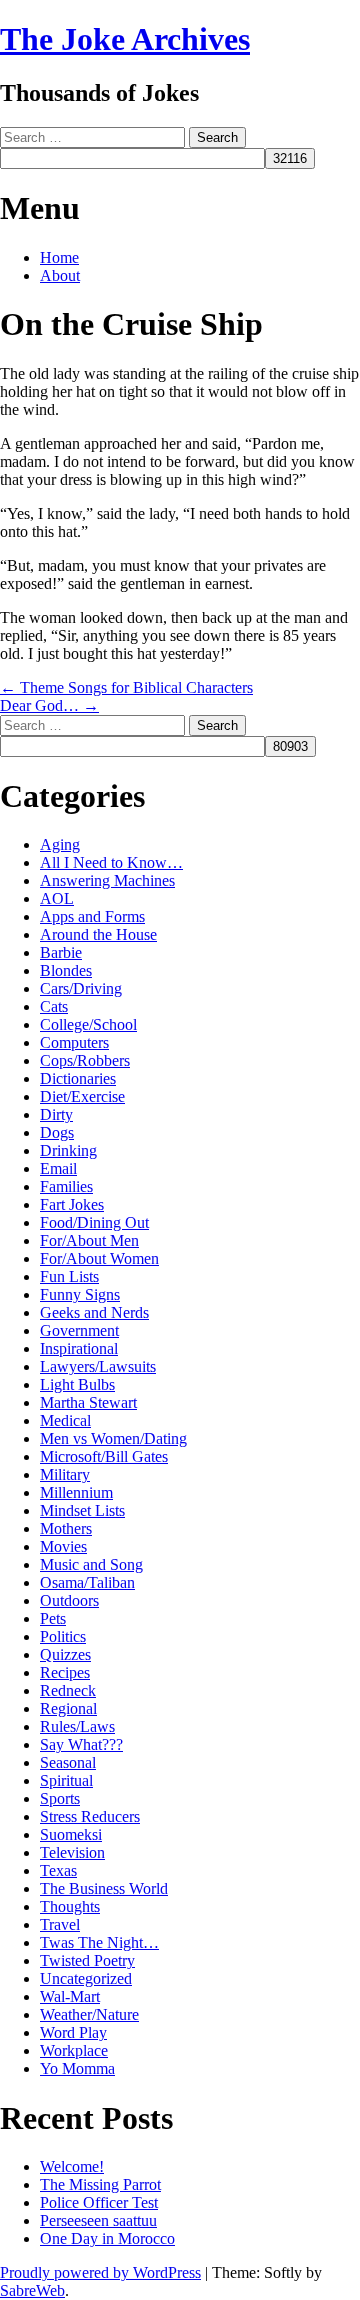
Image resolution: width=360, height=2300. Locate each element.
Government (79, 1330)
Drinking (68, 1150)
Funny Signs (80, 1294)
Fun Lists (69, 1276)
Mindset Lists (82, 1510)
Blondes (66, 970)
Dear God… (49, 705)
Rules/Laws (77, 1726)
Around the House (98, 934)
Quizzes (65, 1654)
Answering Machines (107, 880)
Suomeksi (71, 1834)
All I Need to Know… (111, 862)
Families (66, 1186)
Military (65, 1474)
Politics (63, 1636)
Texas (58, 1870)
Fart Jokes (72, 1204)
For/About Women (99, 1258)
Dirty (56, 1114)
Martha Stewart (88, 1402)
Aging (60, 844)
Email (58, 1168)
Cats (54, 1006)
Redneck (68, 1690)
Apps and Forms (92, 916)
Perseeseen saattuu (98, 2220)
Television (72, 1852)
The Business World (104, 1888)
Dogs (57, 1132)
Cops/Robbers (85, 1060)
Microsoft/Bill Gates (104, 1456)
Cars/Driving (81, 988)
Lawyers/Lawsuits (98, 1366)
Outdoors (69, 1600)
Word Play (73, 2032)
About (60, 275)
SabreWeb (32, 2290)
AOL (57, 898)
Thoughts (70, 1906)
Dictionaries (78, 1078)
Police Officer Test (99, 2202)
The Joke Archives (125, 39)
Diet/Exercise (82, 1096)
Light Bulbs (77, 1384)
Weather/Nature (89, 2014)
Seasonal (68, 1762)
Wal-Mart (70, 1996)
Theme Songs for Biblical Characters (126, 687)
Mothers (66, 1528)
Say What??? (81, 1744)
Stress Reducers (90, 1816)
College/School (88, 1024)
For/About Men (89, 1240)
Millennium (76, 1492)
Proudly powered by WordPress (100, 2272)
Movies (63, 1546)
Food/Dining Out (94, 1222)
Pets (53, 1618)
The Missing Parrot (100, 2184)
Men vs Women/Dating (113, 1438)
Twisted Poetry (87, 1960)
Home (59, 257)
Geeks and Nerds (94, 1312)
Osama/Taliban (87, 1582)
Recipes (65, 1672)
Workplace (74, 2050)
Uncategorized (86, 1978)
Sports (60, 1798)
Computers (74, 1042)
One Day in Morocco (107, 2238)
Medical (65, 1420)
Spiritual (66, 1780)
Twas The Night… (99, 1942)
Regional (68, 1708)
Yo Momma (77, 2068)
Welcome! (72, 2166)
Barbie (61, 952)
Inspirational (79, 1348)
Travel (60, 1924)
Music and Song (91, 1564)
